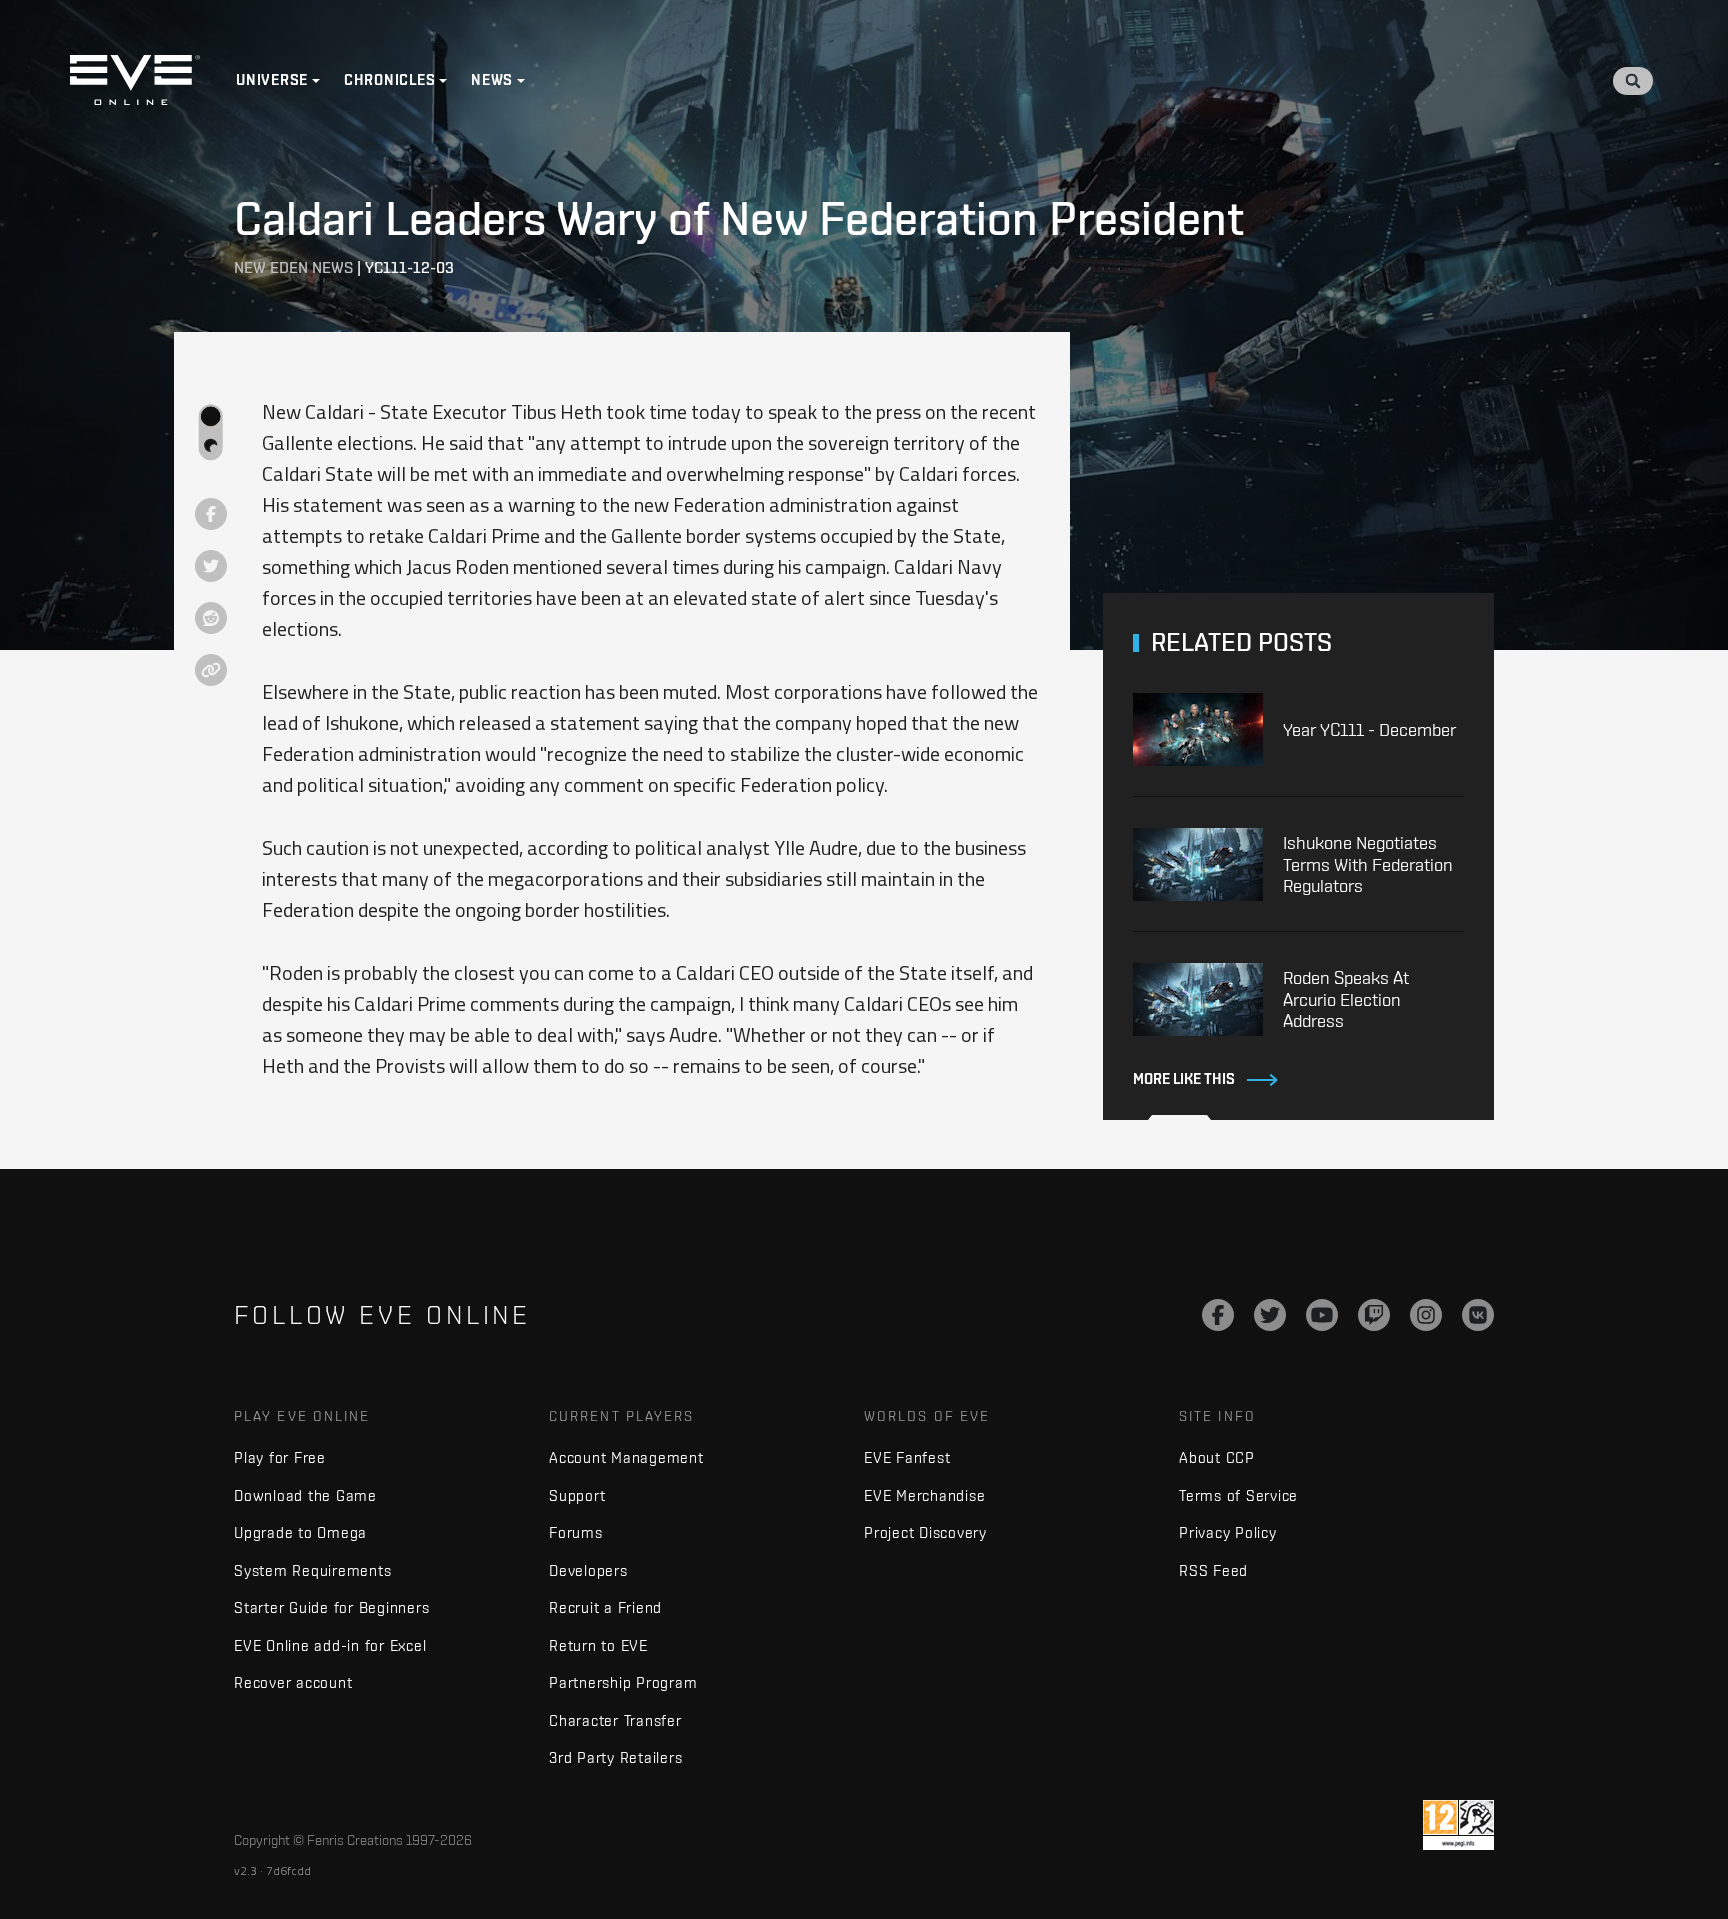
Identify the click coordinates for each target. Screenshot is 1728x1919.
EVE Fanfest (907, 1457)
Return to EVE (598, 1645)
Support (577, 1495)
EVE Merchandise (924, 1495)
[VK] (1478, 1315)
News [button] (492, 80)
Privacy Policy (1228, 1532)
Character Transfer (615, 1720)
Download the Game (305, 1495)
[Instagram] (1426, 1315)
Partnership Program (623, 1682)
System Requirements (312, 1570)
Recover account (293, 1682)
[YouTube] (1322, 1315)
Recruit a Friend (605, 1607)
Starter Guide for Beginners (331, 1607)
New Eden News (293, 267)
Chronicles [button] (390, 80)
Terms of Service (1238, 1495)
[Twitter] (1270, 1315)
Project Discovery (925, 1532)
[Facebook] (1218, 1315)
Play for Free (280, 1457)
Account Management (626, 1457)
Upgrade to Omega (300, 1532)
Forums (576, 1532)
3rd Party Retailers (615, 1757)
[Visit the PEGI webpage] (1458, 1825)
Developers (588, 1570)
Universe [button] (272, 80)
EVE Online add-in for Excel (330, 1645)
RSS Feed (1213, 1570)
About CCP (1217, 1457)
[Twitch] (1374, 1315)
